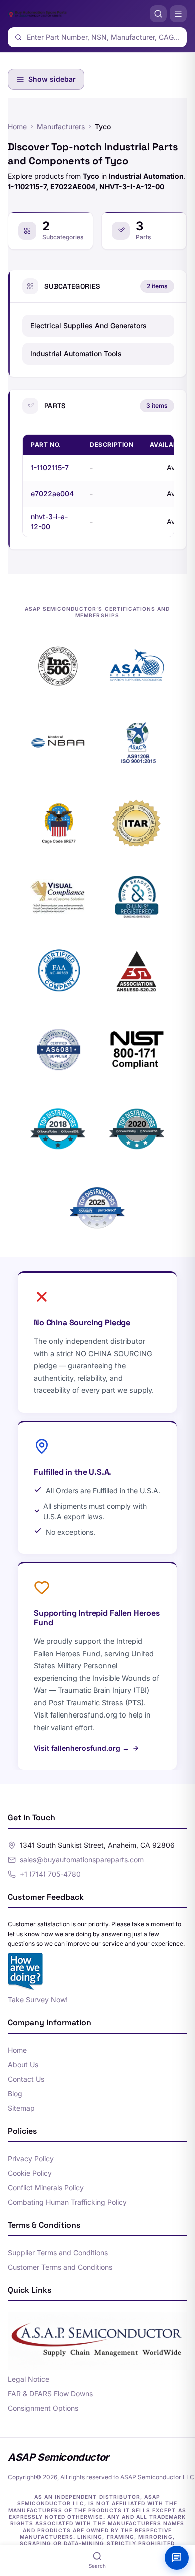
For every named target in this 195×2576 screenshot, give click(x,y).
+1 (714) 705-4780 (50, 1874)
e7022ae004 (52, 494)
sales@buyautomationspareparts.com (82, 1859)
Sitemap (21, 2108)
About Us (23, 2064)
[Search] (158, 14)
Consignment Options (43, 2408)
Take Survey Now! (38, 1999)
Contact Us (26, 2079)
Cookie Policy (30, 2173)
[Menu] (178, 14)
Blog (15, 2093)
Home (17, 126)
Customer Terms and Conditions (60, 2267)
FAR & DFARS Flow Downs (50, 2394)
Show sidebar (52, 79)
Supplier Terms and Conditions (58, 2253)
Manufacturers (61, 126)
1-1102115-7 (50, 468)
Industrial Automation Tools (76, 353)
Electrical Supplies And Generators (89, 325)
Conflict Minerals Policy (46, 2188)
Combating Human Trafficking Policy (67, 2202)
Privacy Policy (31, 2159)
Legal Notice (29, 2379)
